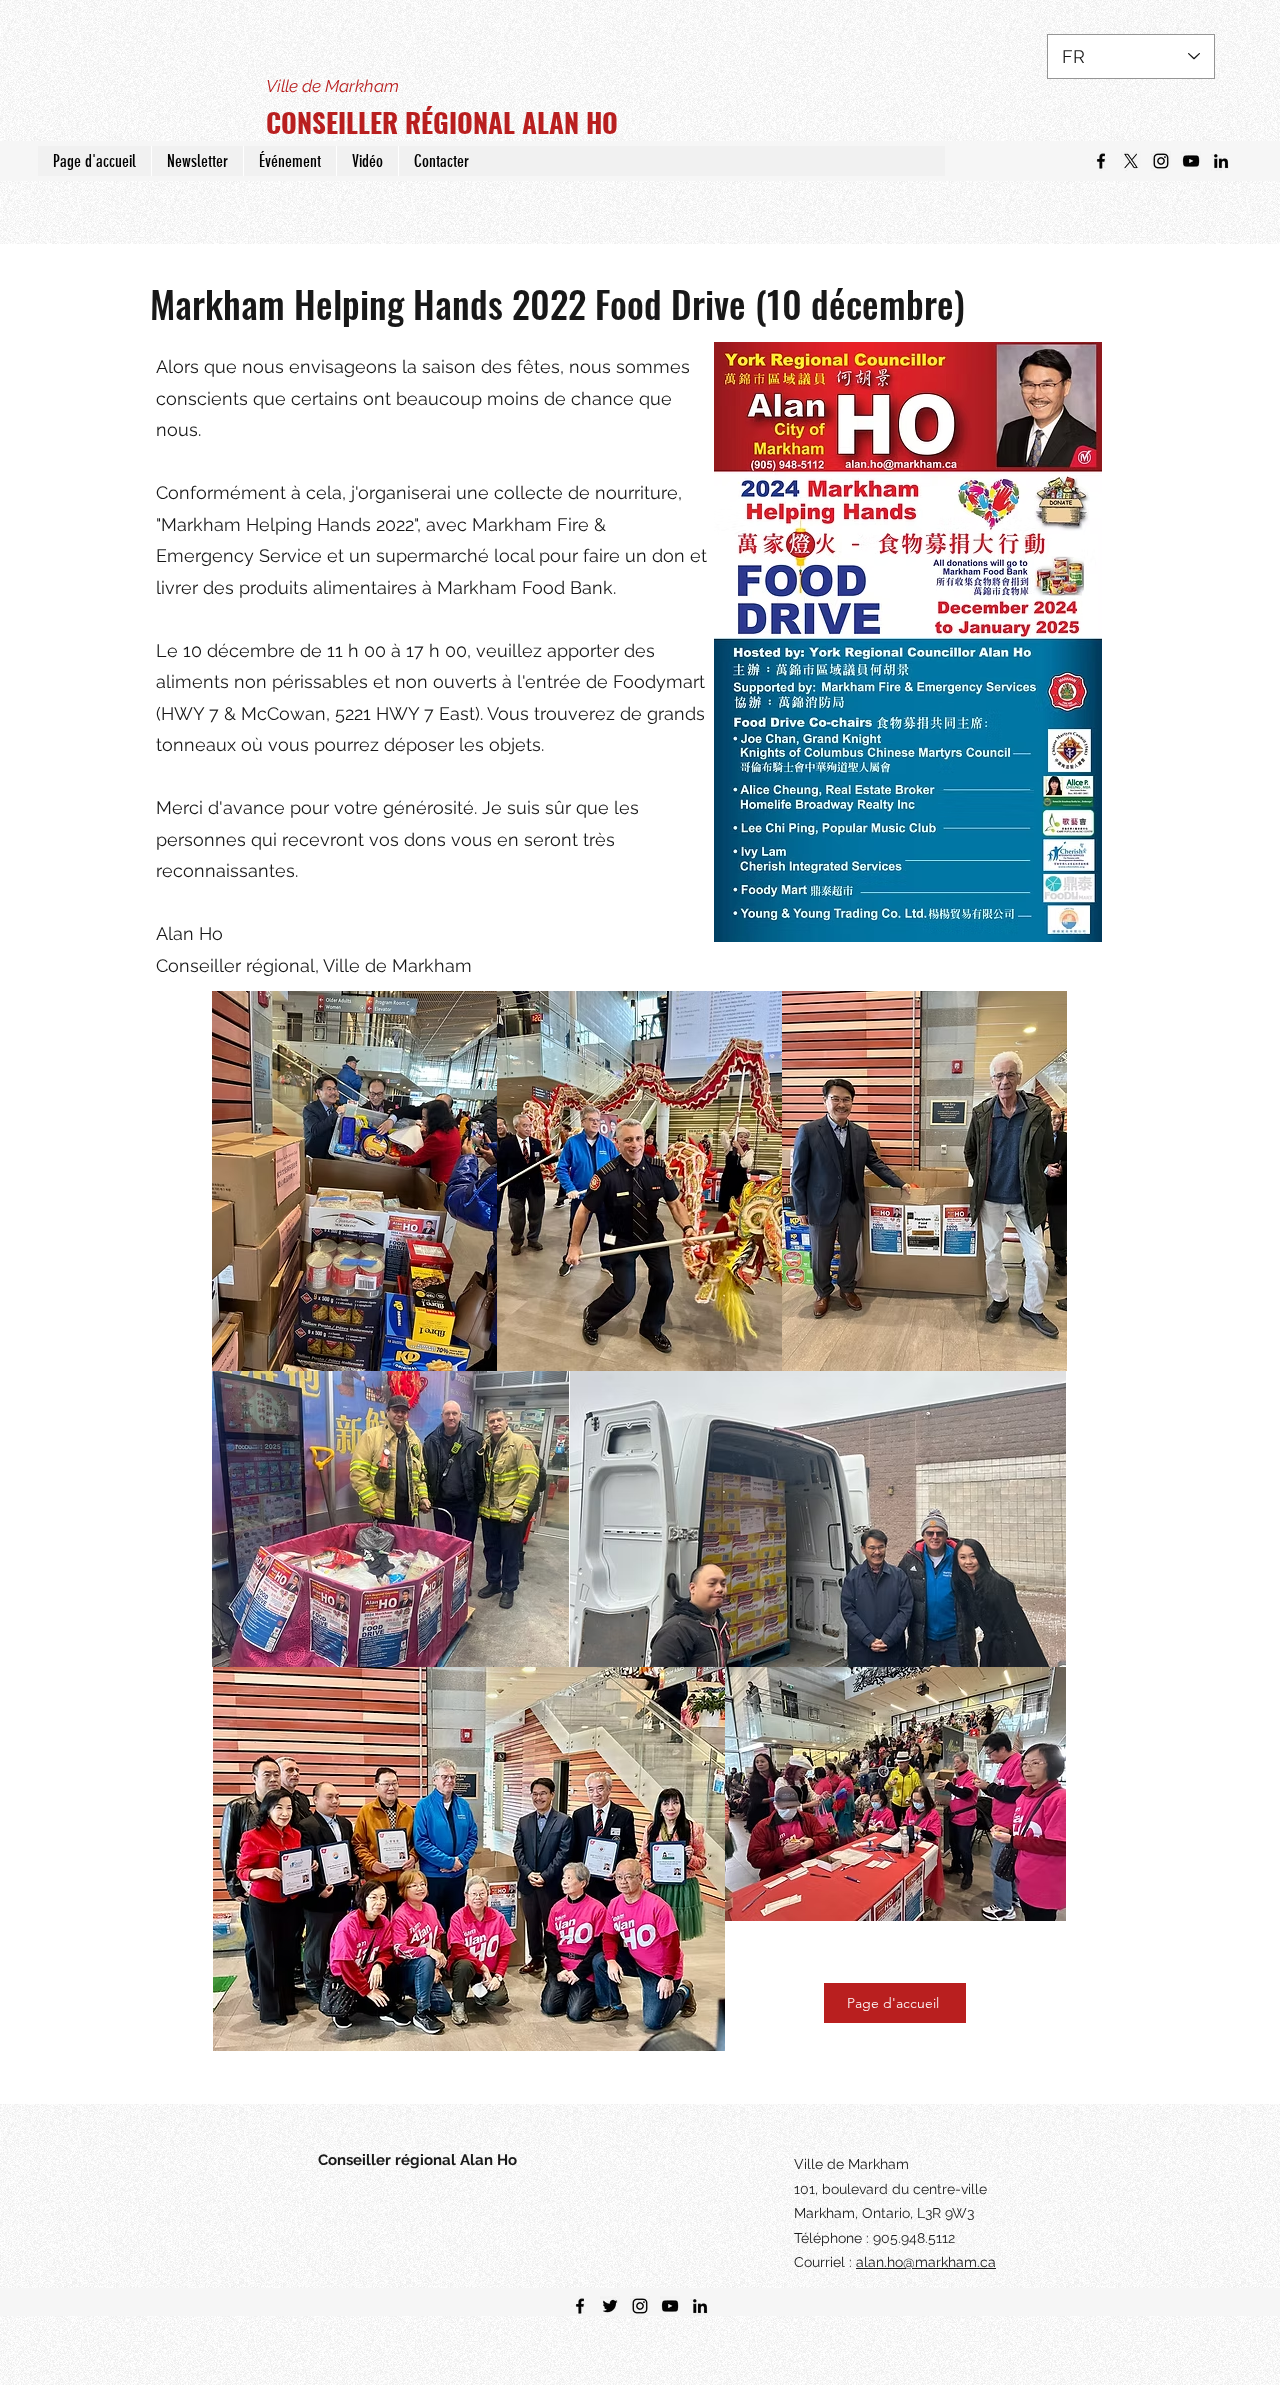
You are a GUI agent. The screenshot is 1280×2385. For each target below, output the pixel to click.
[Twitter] (1131, 161)
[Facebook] (1101, 161)
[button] (197, 161)
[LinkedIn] (1221, 161)
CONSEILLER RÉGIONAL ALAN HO (442, 122)
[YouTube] (1191, 161)
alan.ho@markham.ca (926, 2262)
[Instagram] (1161, 161)
